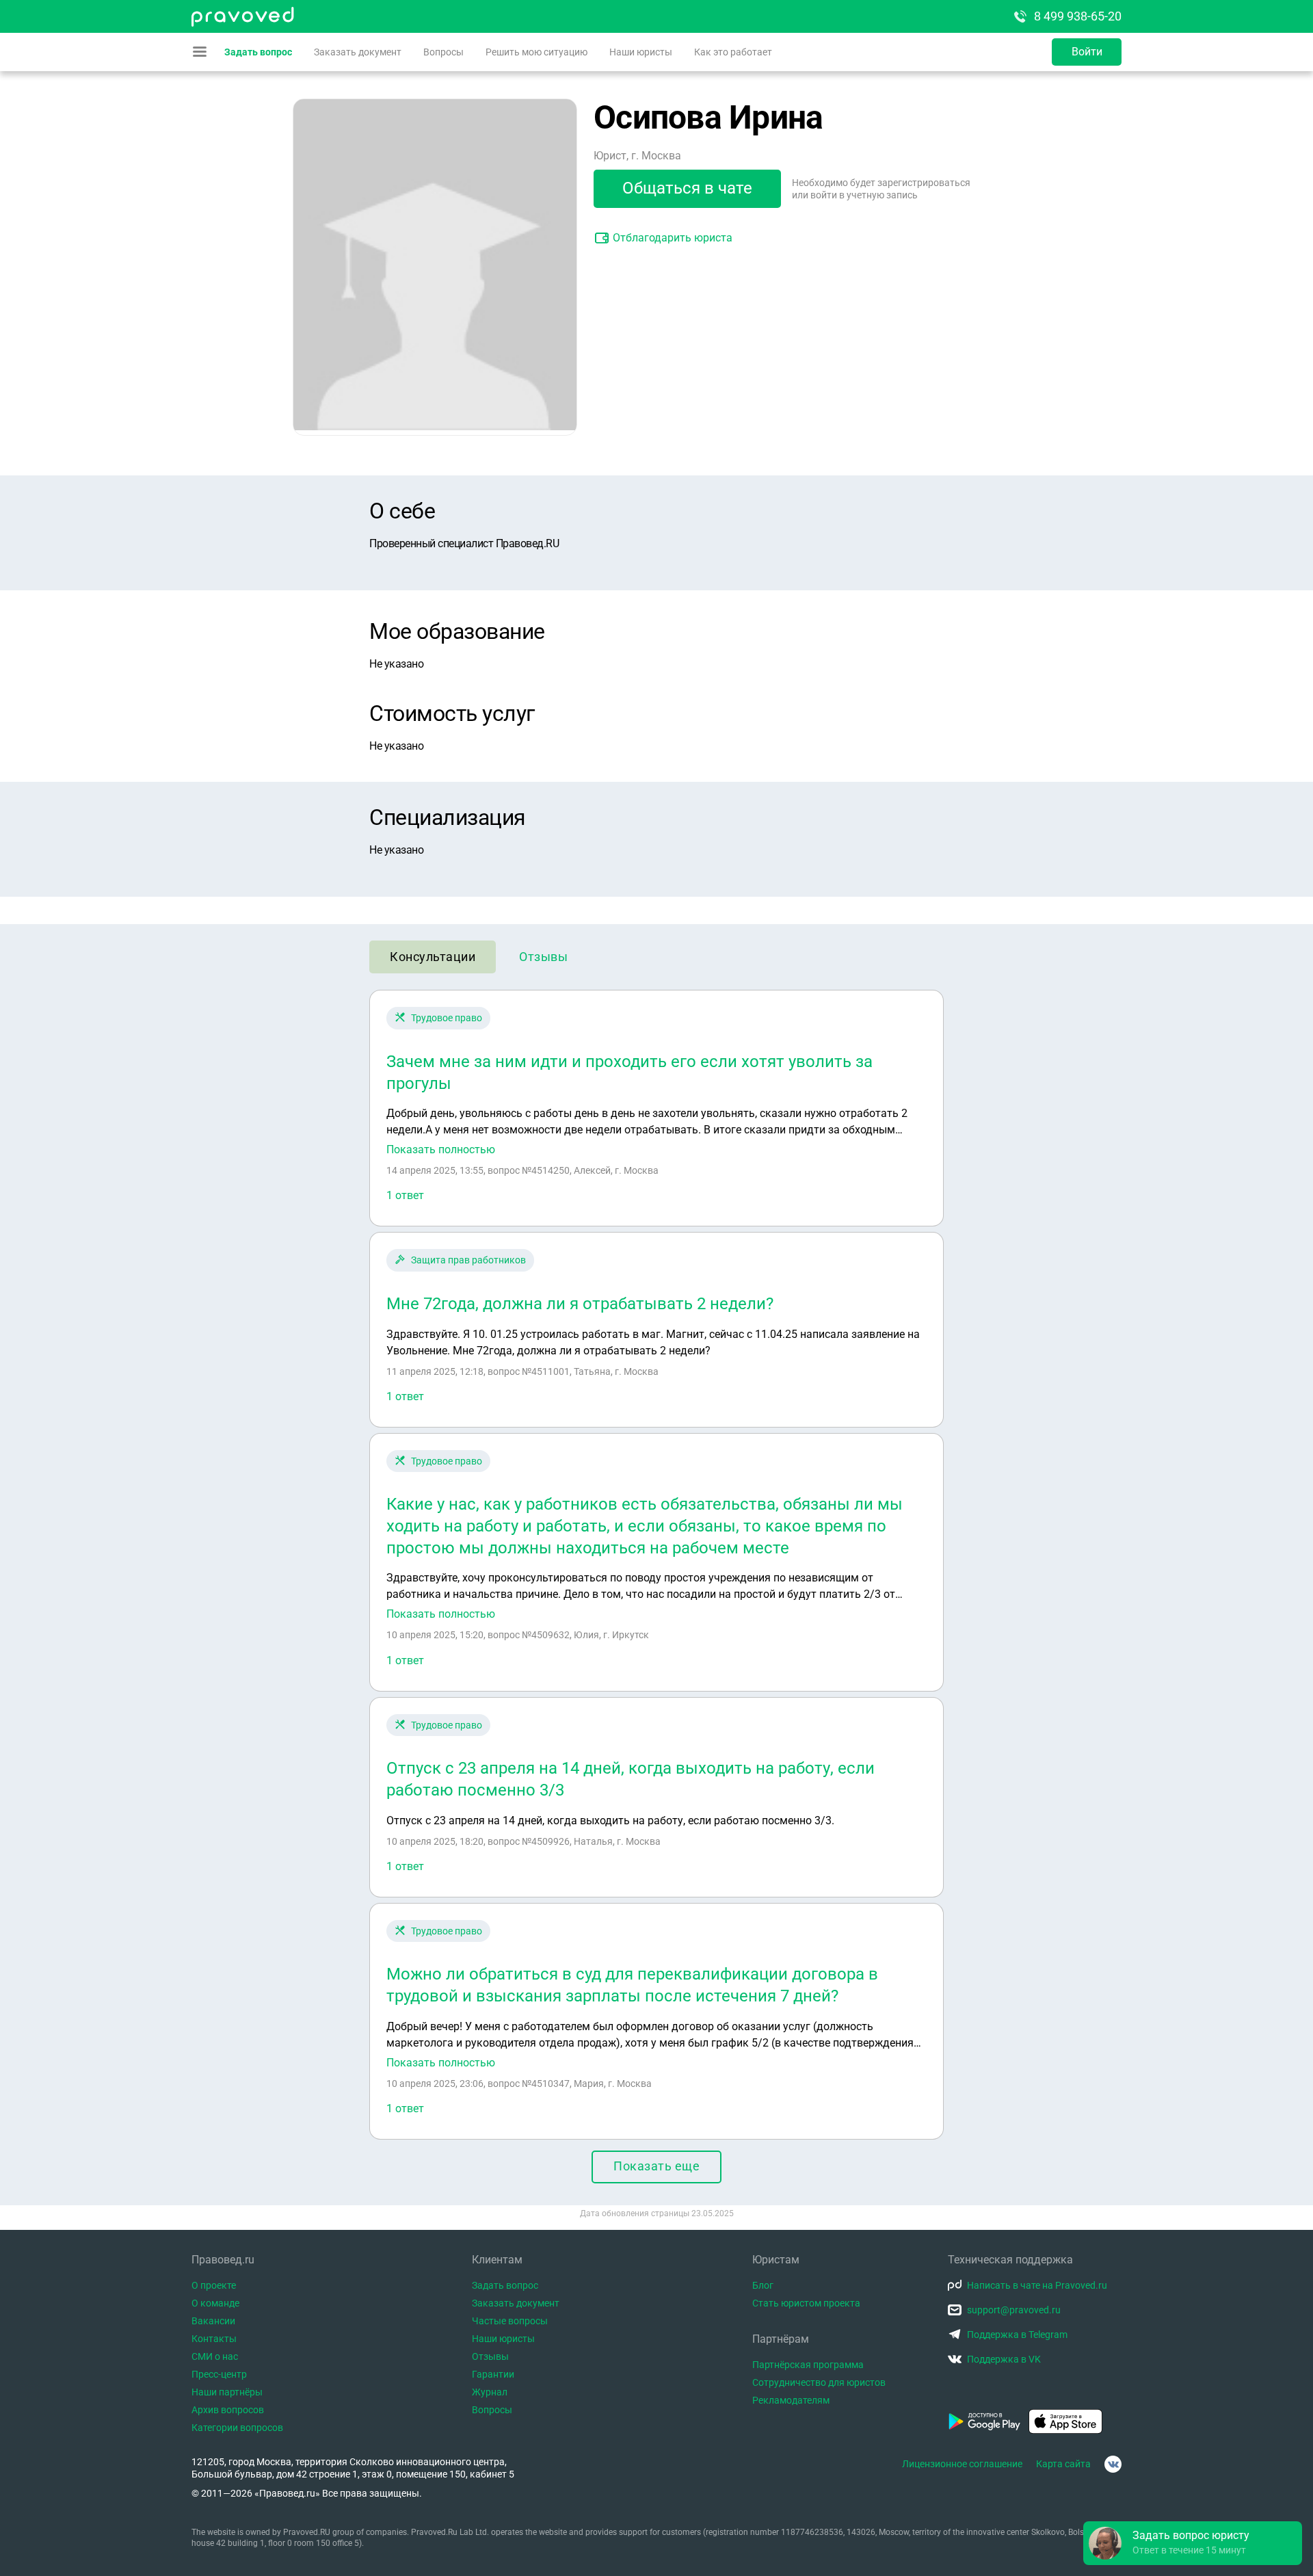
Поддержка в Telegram (1017, 2335)
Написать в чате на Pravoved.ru (1037, 2285)
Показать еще (656, 2166)
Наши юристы (641, 52)
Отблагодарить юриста (673, 238)
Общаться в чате (687, 188)
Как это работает (733, 52)
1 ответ (405, 1195)
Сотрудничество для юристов (819, 2382)
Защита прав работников (468, 1260)
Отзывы (543, 957)
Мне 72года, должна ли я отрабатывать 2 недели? (580, 1304)
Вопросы (443, 52)
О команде (215, 2303)
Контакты (214, 2339)
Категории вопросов (237, 2428)
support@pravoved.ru (1014, 2310)
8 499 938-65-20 (1078, 16)
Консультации (433, 957)
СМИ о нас (215, 2356)
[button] (1193, 2543)
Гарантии (493, 2374)
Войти (1087, 52)
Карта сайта (1063, 2464)
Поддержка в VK (1004, 2359)
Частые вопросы (510, 2321)
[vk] (1113, 2464)
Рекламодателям (791, 2400)
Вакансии (213, 2321)
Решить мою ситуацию (536, 52)
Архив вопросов (228, 2410)
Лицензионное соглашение (962, 2464)
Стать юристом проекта (806, 2303)
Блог (763, 2285)
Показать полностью (441, 1150)
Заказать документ (358, 52)
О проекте (214, 2285)
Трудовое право (447, 1018)
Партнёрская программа (808, 2365)
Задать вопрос (258, 52)
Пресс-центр (219, 2374)
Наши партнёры (227, 2392)
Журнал (490, 2392)
